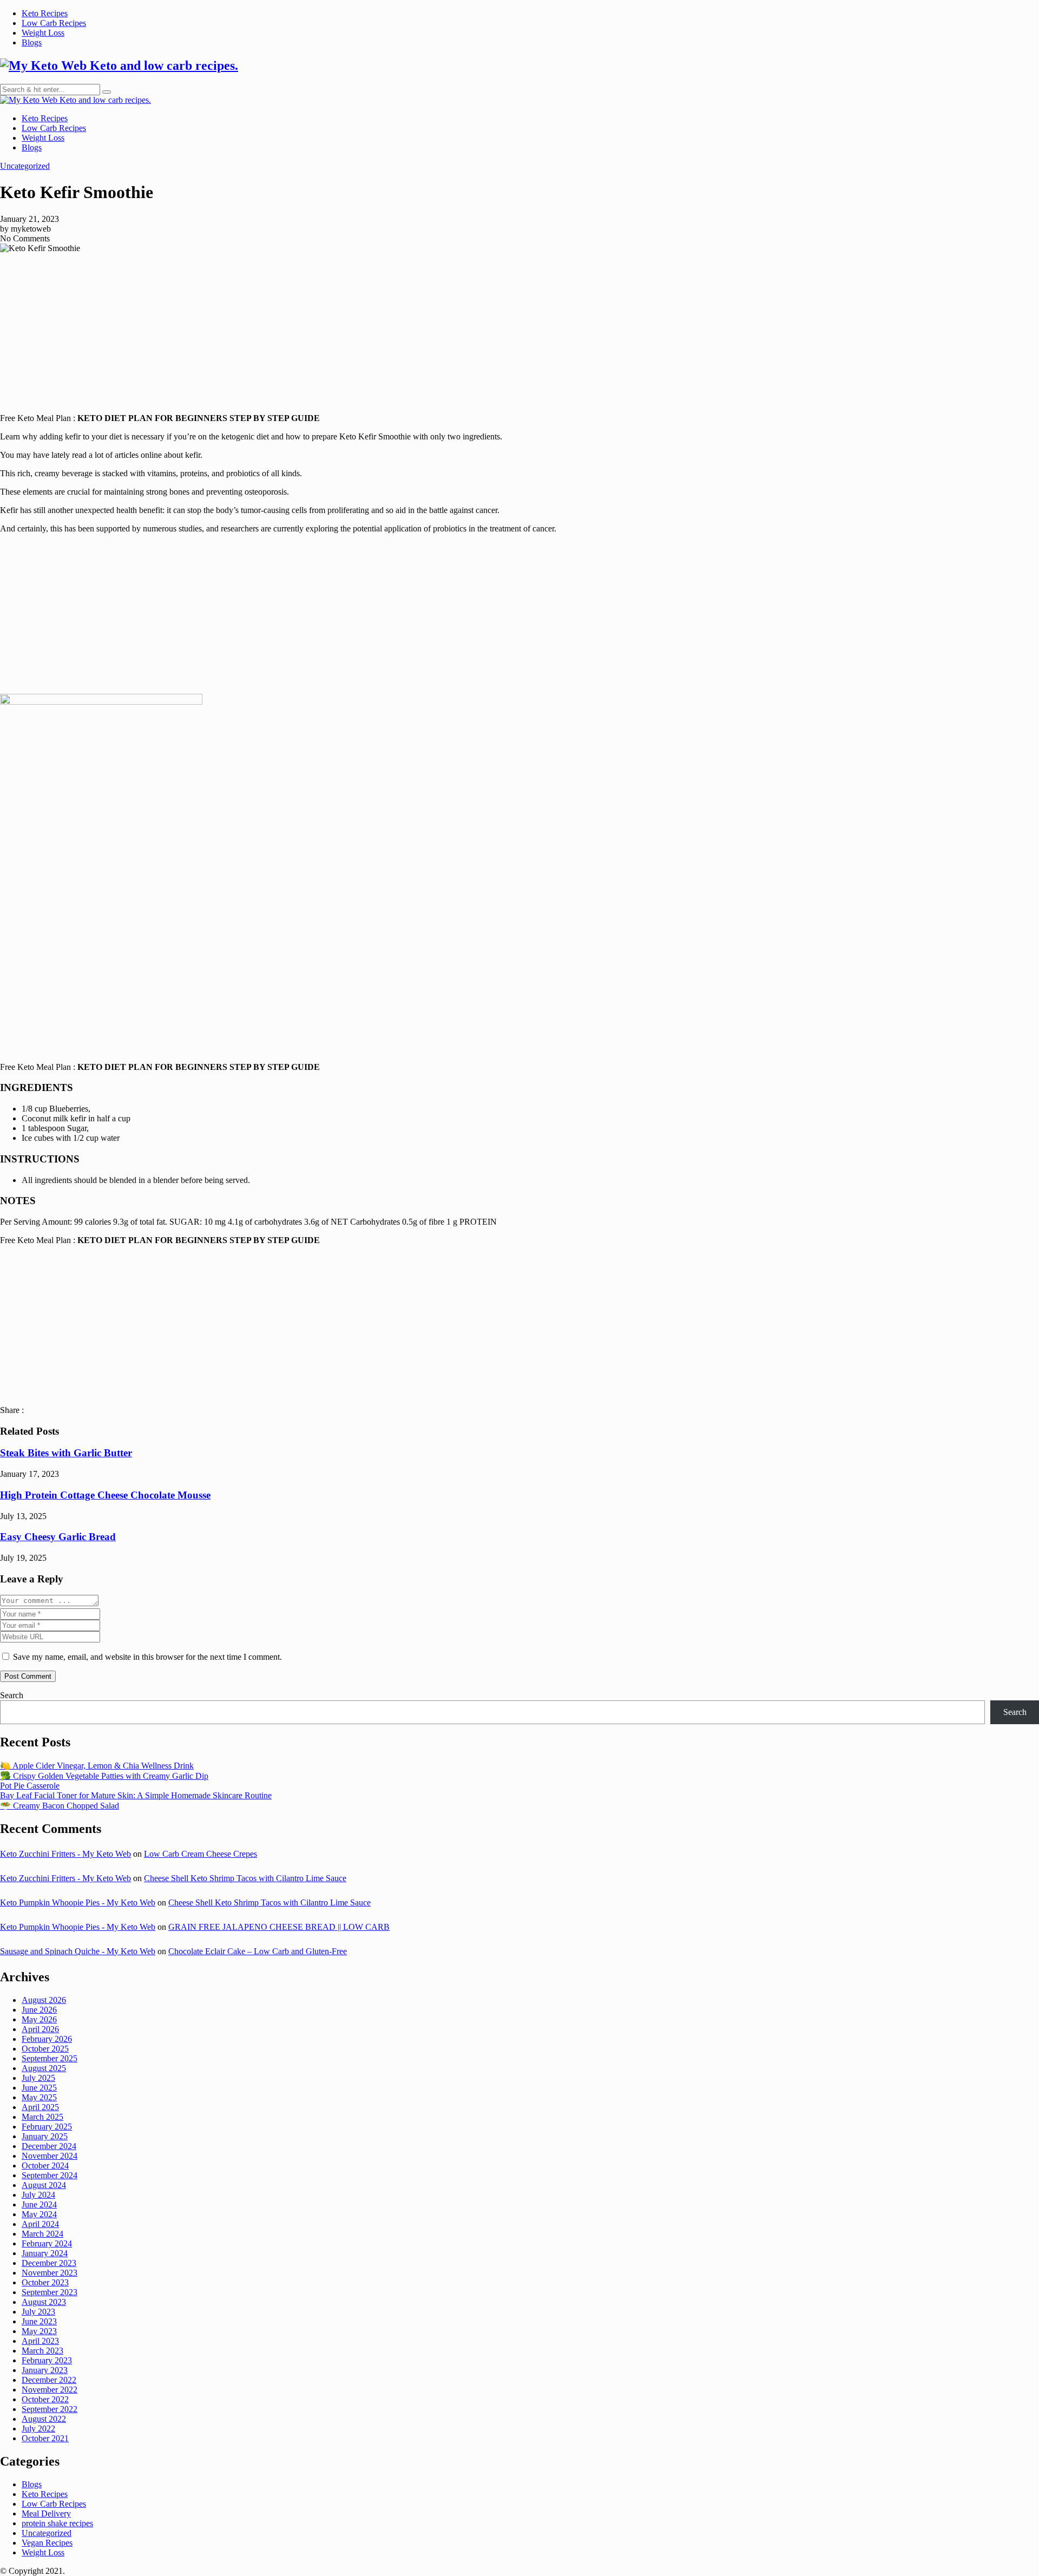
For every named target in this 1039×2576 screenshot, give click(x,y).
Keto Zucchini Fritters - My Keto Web (65, 1854)
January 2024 (45, 2253)
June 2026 (39, 2010)
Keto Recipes (45, 13)
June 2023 (39, 2321)
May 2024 (39, 2214)
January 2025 (45, 2136)
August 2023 (44, 2302)
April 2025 (40, 2107)
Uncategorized (25, 166)
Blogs (32, 42)
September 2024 (50, 2175)
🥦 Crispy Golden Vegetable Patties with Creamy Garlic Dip (104, 1776)
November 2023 (50, 2273)
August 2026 (44, 2000)
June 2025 (39, 2088)
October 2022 (45, 2399)
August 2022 (44, 2419)
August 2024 (44, 2185)
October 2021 (45, 2438)
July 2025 (38, 2078)
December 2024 (49, 2146)
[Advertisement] (519, 329)
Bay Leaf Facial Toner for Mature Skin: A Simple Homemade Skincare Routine (136, 1795)
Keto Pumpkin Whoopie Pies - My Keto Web (78, 1903)
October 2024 (45, 2166)
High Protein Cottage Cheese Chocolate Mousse (105, 1495)
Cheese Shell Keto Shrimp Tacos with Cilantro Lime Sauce (245, 1878)
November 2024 (50, 2156)
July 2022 (38, 2429)
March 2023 (42, 2351)
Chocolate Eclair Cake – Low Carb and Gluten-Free (258, 1951)
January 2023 (45, 2370)
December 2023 (49, 2263)
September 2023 (50, 2292)
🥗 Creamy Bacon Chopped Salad (60, 1806)
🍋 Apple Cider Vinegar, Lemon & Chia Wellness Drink (97, 1766)
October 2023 (45, 2282)
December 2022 (49, 2380)
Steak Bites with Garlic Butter (66, 1453)
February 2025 (47, 2127)
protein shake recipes (57, 2523)
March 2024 (42, 2234)
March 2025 (42, 2117)
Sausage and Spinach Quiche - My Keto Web (78, 1951)
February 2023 (47, 2360)
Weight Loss (43, 33)
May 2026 (39, 2019)
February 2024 (47, 2243)
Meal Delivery (46, 2513)
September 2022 (50, 2409)
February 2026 (47, 2039)
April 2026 (40, 2029)
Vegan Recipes (47, 2543)
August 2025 (44, 2068)
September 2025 (50, 2058)
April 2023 (40, 2341)
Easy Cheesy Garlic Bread (58, 1537)
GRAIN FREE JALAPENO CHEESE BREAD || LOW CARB (279, 1927)
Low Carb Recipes (54, 23)
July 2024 (38, 2195)
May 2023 (39, 2331)
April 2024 (40, 2224)
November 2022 (50, 2390)
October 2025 (45, 2049)
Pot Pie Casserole (30, 1786)
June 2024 (39, 2204)
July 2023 (38, 2312)
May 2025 (39, 2097)
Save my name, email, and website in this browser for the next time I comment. (147, 1657)
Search (12, 1695)
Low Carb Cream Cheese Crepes (200, 1854)
